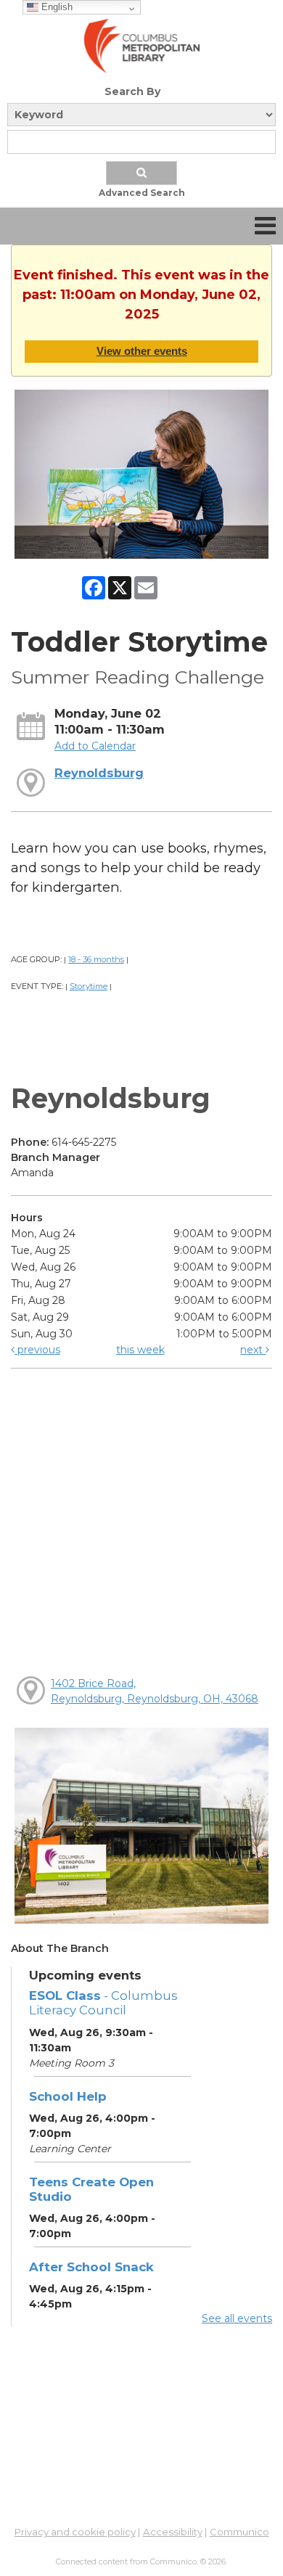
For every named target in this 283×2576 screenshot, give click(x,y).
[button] (265, 226)
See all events (237, 2318)
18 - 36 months (96, 959)
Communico (239, 2532)
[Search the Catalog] (141, 173)
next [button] (253, 1350)
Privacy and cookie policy (75, 2532)
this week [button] (140, 1350)
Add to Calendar (95, 746)
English (56, 7)
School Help (68, 2096)
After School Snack (91, 2267)
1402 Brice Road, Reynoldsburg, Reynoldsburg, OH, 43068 (155, 1691)
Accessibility (173, 2532)
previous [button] (37, 1350)
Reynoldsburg (99, 773)
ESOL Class (103, 2003)
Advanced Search (142, 193)
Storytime (89, 986)
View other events (142, 351)
